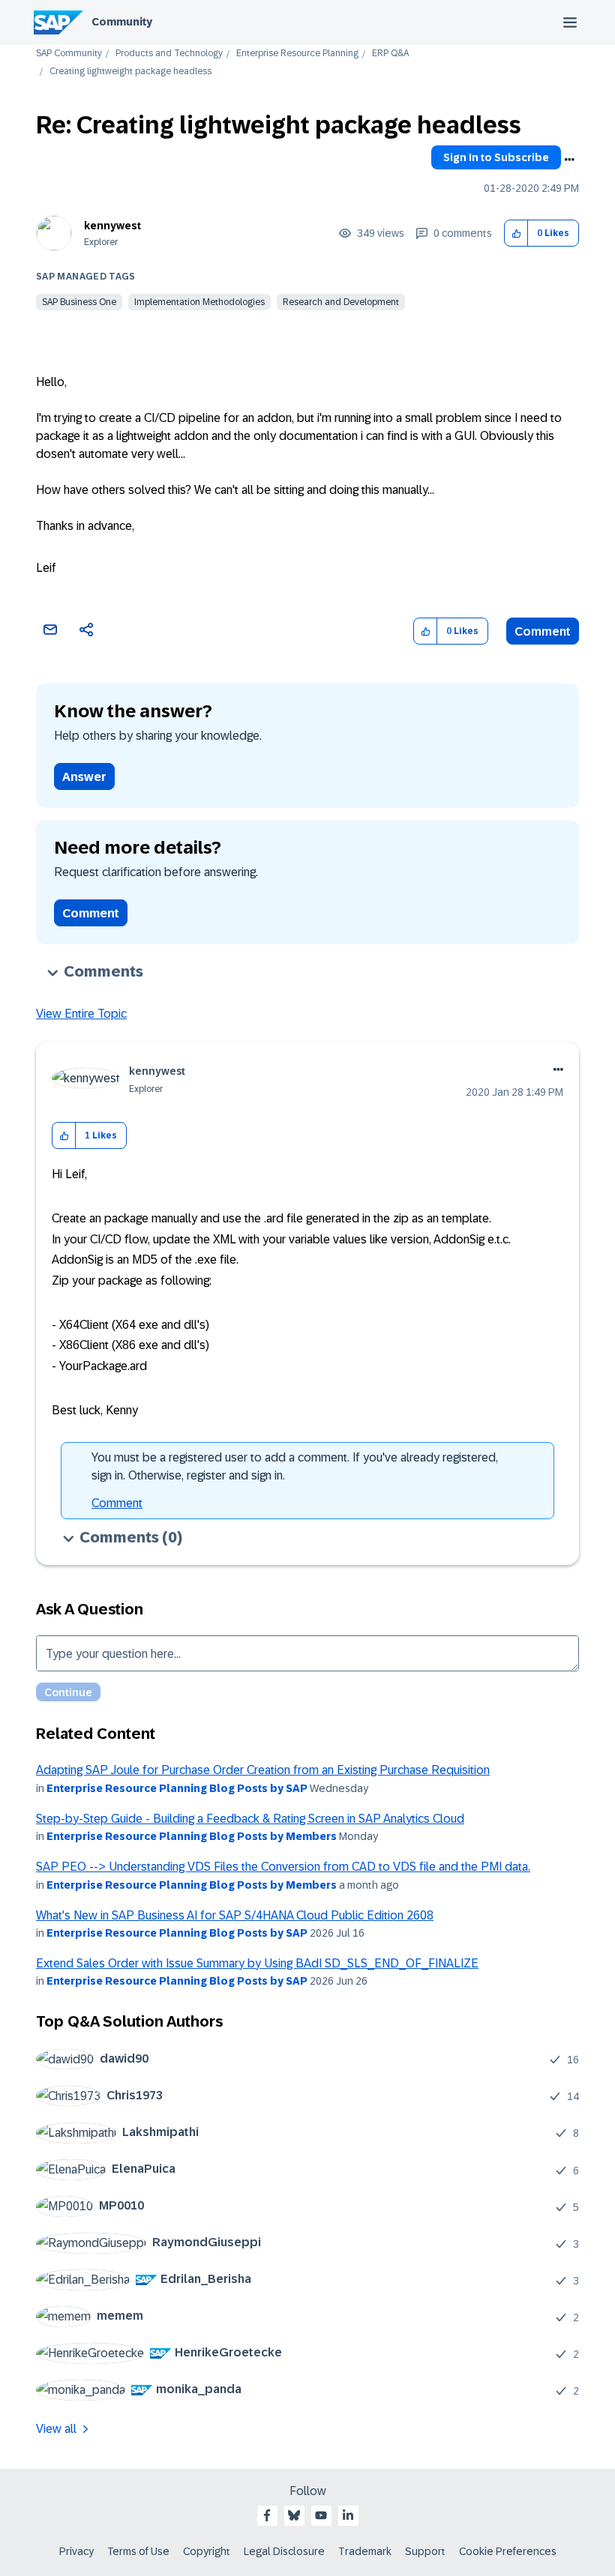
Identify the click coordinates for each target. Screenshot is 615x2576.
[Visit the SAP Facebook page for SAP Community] (267, 2515)
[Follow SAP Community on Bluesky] (294, 2515)
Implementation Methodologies (199, 302)
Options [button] (569, 160)
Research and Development (341, 302)
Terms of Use (138, 2551)
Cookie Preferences (508, 2551)
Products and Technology (169, 54)
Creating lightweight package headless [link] (130, 72)
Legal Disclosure (284, 2551)
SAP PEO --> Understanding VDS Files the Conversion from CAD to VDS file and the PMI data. (283, 1867)
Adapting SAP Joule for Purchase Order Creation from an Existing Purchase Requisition (263, 1770)
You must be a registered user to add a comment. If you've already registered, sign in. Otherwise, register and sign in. (295, 1466)
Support (425, 2551)
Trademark (365, 2551)
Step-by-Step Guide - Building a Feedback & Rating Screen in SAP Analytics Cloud (250, 1819)
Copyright (207, 2551)
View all (56, 2429)
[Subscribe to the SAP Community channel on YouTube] (321, 2515)
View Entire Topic (81, 1014)
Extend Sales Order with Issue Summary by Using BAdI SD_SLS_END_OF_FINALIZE (257, 1963)
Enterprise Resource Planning (297, 54)
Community (122, 22)
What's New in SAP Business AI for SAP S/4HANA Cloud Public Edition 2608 (235, 1915)
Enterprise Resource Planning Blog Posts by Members (192, 1836)
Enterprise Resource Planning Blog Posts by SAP (177, 1788)
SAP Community (69, 54)
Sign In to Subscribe (496, 157)
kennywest (112, 226)
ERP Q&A (390, 54)
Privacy (76, 2551)
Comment (543, 631)
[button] (516, 233)
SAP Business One (79, 302)
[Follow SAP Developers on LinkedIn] (348, 2515)
